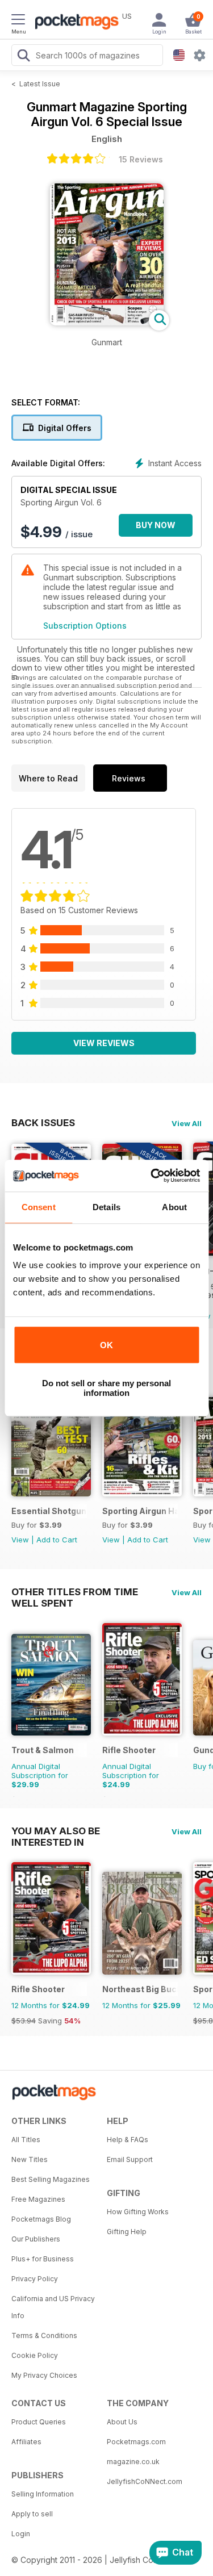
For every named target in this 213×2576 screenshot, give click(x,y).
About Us (122, 2422)
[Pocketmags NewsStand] (74, 23)
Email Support (130, 2159)
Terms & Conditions (44, 2335)
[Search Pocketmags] (23, 57)
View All (187, 1123)
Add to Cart (57, 1540)
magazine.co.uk (133, 2462)
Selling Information (43, 2494)
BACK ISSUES (43, 1123)
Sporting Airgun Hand (140, 1511)
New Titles (30, 2159)
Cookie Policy (35, 2355)
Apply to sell (32, 2514)
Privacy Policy (35, 2279)
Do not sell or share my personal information (106, 1388)
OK (106, 1345)
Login (21, 2534)
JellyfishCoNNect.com (145, 2481)
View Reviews (104, 1043)
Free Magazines (38, 2199)
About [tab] (174, 1207)
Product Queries (39, 2422)
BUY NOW (156, 525)
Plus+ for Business (43, 2259)
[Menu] (18, 21)
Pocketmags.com (136, 2442)
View (20, 1540)
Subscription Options (85, 626)
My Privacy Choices (44, 2375)
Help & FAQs (128, 2140)
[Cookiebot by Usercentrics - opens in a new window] (152, 1176)
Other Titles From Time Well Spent (75, 1592)
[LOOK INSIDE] (107, 322)
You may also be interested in (56, 1831)
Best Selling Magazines (51, 2179)
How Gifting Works (138, 2212)
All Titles (26, 2140)
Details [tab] (106, 1207)
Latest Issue (40, 84)
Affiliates (26, 2442)
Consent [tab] (39, 1207)
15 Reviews (141, 159)
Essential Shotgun (49, 1511)
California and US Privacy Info (53, 2307)
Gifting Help (127, 2232)
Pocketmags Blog (41, 2219)
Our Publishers (36, 2239)
